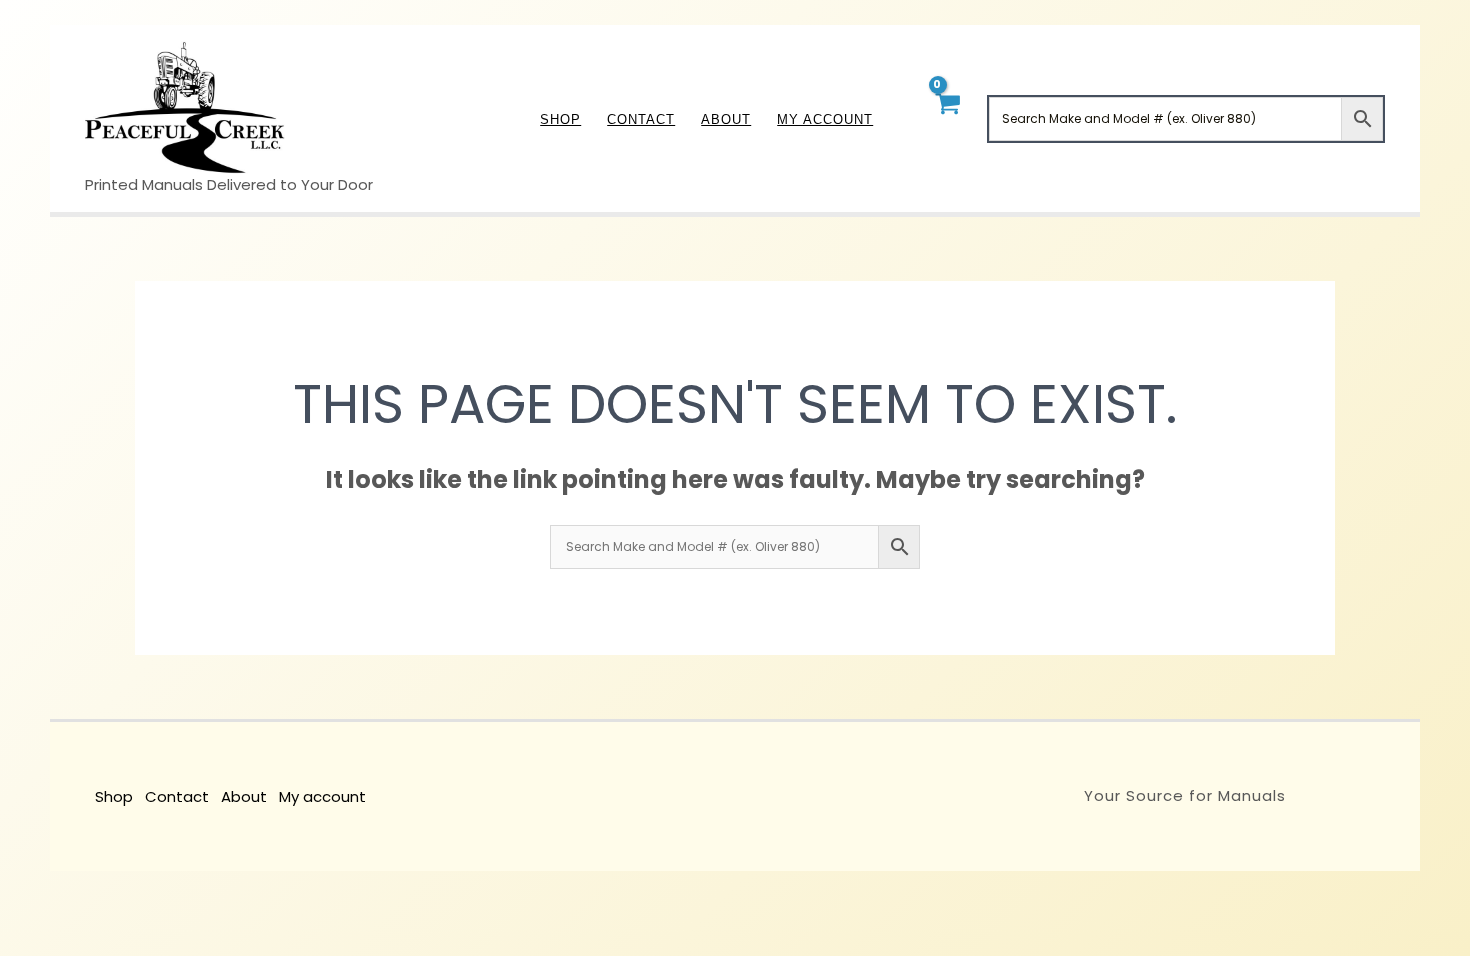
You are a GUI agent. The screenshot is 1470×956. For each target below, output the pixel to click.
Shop (114, 796)
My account (322, 796)
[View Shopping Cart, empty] (946, 118)
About (244, 796)
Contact (177, 796)
